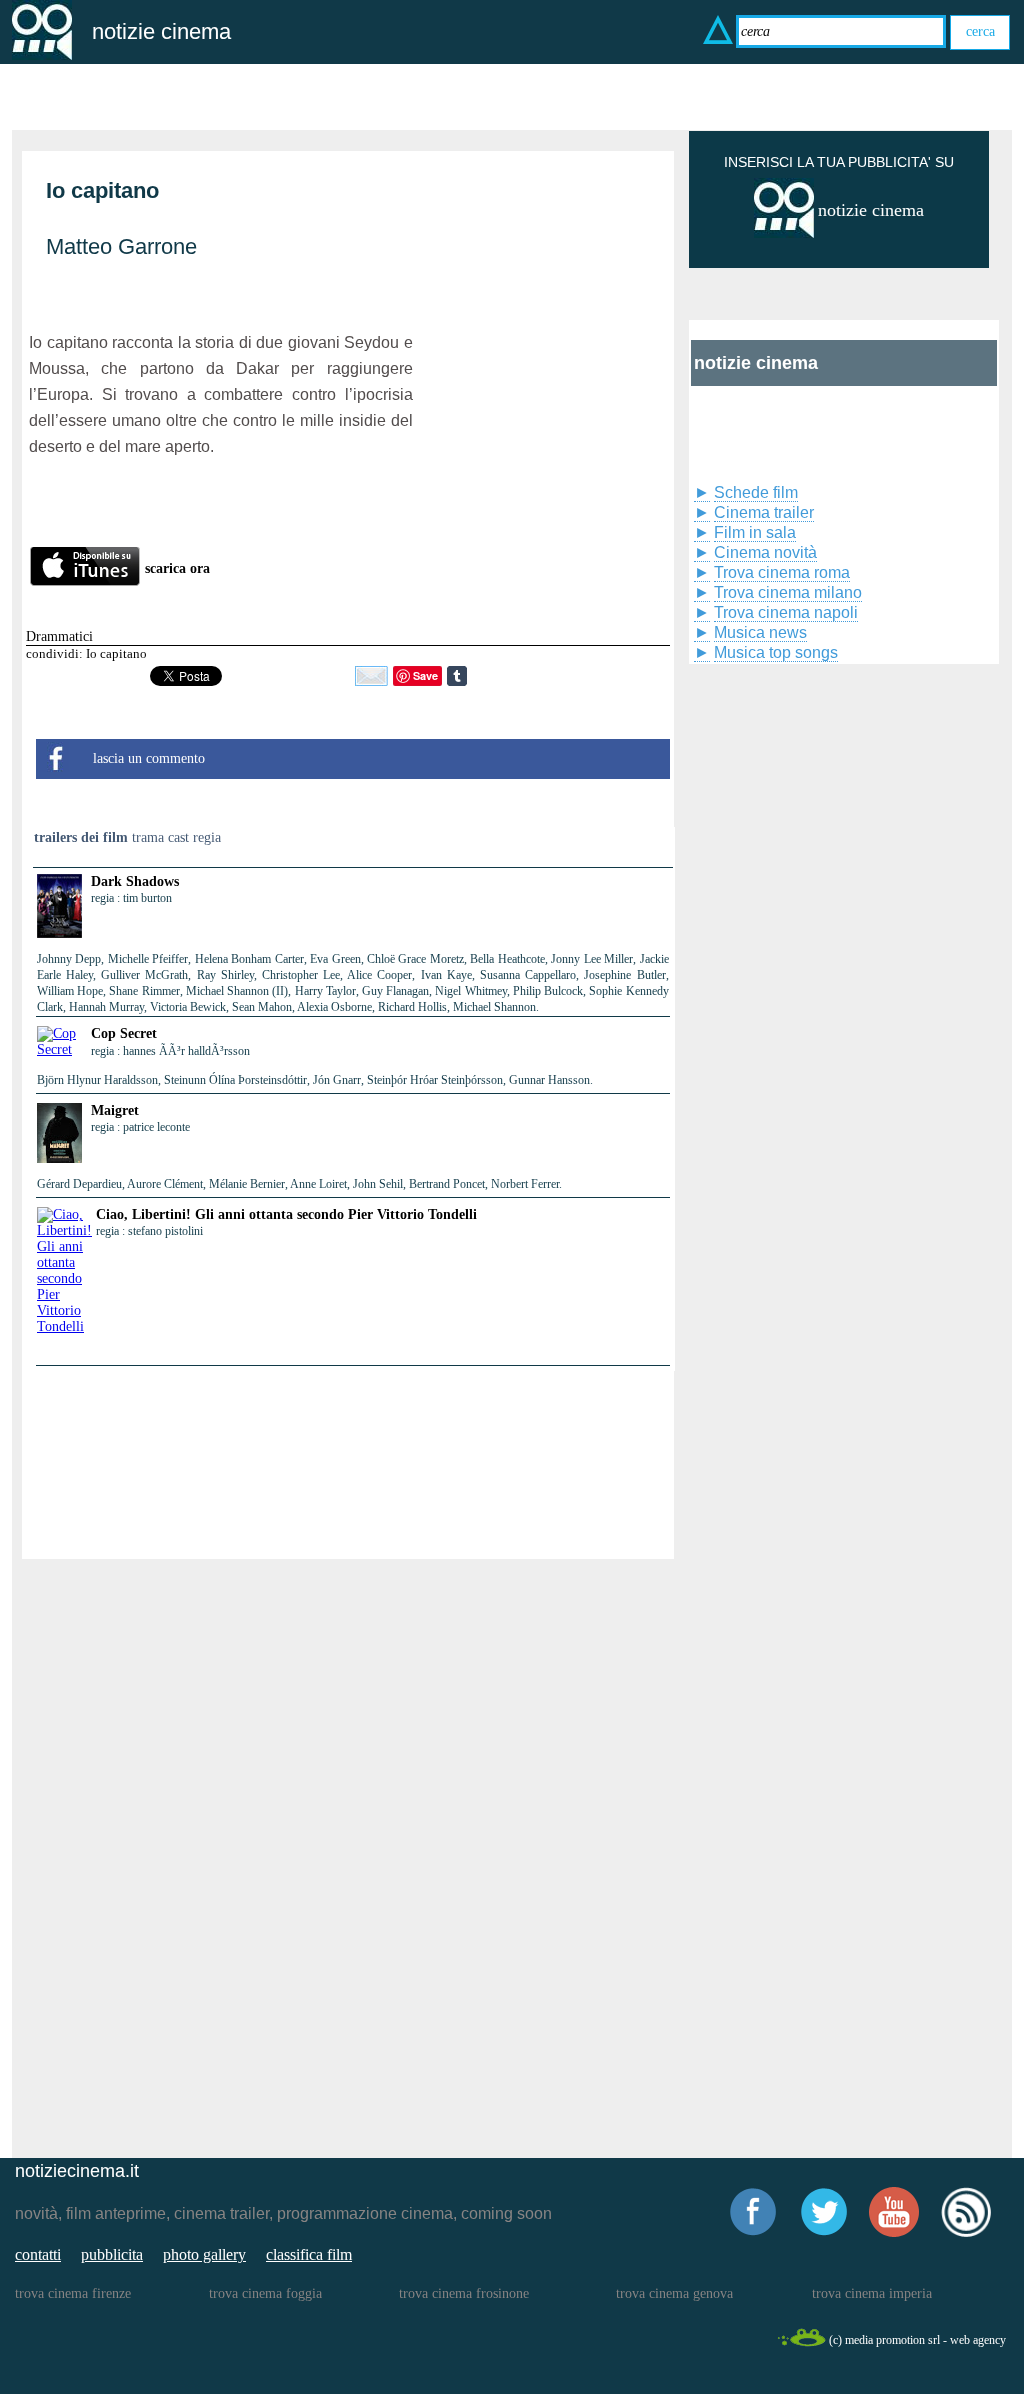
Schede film (756, 492)
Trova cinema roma (782, 572)
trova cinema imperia (872, 2293)
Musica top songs (776, 652)
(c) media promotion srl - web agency (917, 2340)
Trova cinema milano (788, 592)
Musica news (760, 632)
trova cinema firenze (73, 2293)
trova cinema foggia (265, 2293)
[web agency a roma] (801, 2343)
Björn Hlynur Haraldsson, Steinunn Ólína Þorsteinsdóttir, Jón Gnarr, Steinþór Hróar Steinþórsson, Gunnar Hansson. (315, 1080)
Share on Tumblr (457, 676)
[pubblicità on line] (784, 233)
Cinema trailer (764, 512)
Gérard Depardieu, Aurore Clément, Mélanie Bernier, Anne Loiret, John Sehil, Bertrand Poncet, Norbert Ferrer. (299, 1184)
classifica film (309, 2254)
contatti (38, 2254)
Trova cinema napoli (786, 612)
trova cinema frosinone (464, 2293)
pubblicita (112, 2254)
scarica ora (177, 568)
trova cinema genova (674, 2293)
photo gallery (204, 2254)
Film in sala (755, 532)
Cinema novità (765, 552)
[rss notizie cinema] (966, 2233)
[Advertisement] (542, 396)
